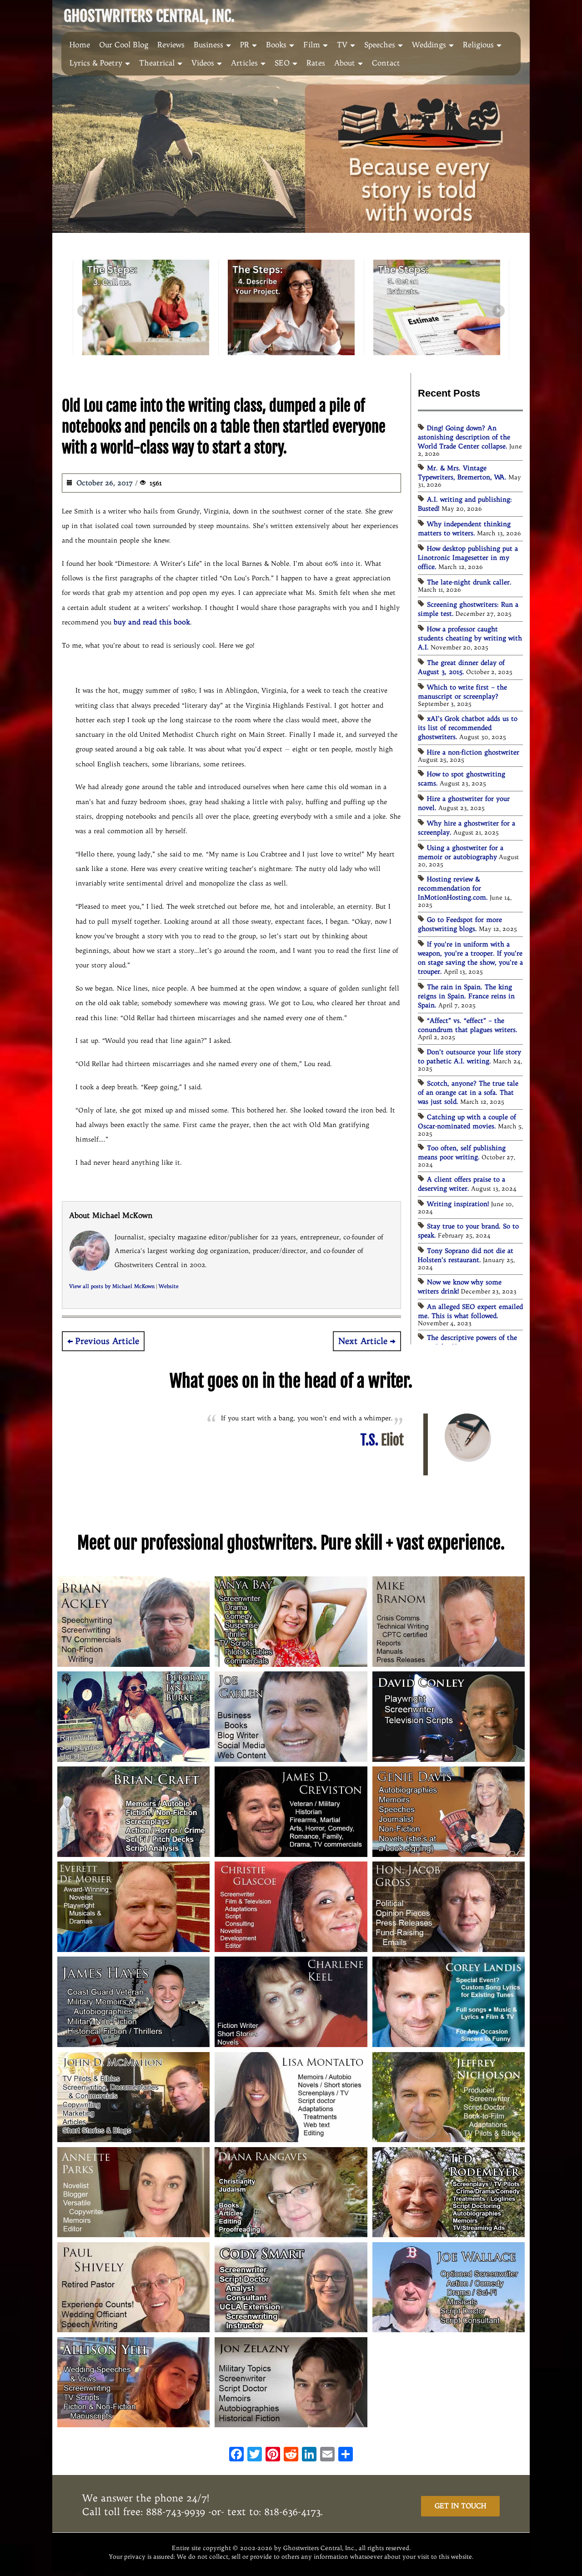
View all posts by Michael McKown (112, 1286)
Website (169, 1286)
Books (276, 45)
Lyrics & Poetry (96, 63)
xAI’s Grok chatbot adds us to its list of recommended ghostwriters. (468, 728)
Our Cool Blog (124, 45)
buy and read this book (152, 622)
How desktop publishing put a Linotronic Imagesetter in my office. (468, 558)
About (345, 63)
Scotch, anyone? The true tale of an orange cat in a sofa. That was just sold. (468, 1092)
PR (245, 45)
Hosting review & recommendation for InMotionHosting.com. (453, 888)
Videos (203, 63)
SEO (282, 63)
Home (80, 45)
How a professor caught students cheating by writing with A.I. (470, 638)
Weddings (429, 45)
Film (312, 45)
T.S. (382, 1440)
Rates (316, 63)
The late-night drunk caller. (469, 582)
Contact (386, 63)
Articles (244, 63)
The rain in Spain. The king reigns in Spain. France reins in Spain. (466, 996)
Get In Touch (460, 2506)
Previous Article (107, 1341)
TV (342, 45)
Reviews (171, 45)
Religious (478, 45)
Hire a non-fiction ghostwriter (473, 752)
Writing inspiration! (458, 1204)
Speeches (380, 45)
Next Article (363, 1341)
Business (208, 45)
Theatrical (157, 63)
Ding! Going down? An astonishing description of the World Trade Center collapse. (464, 437)
